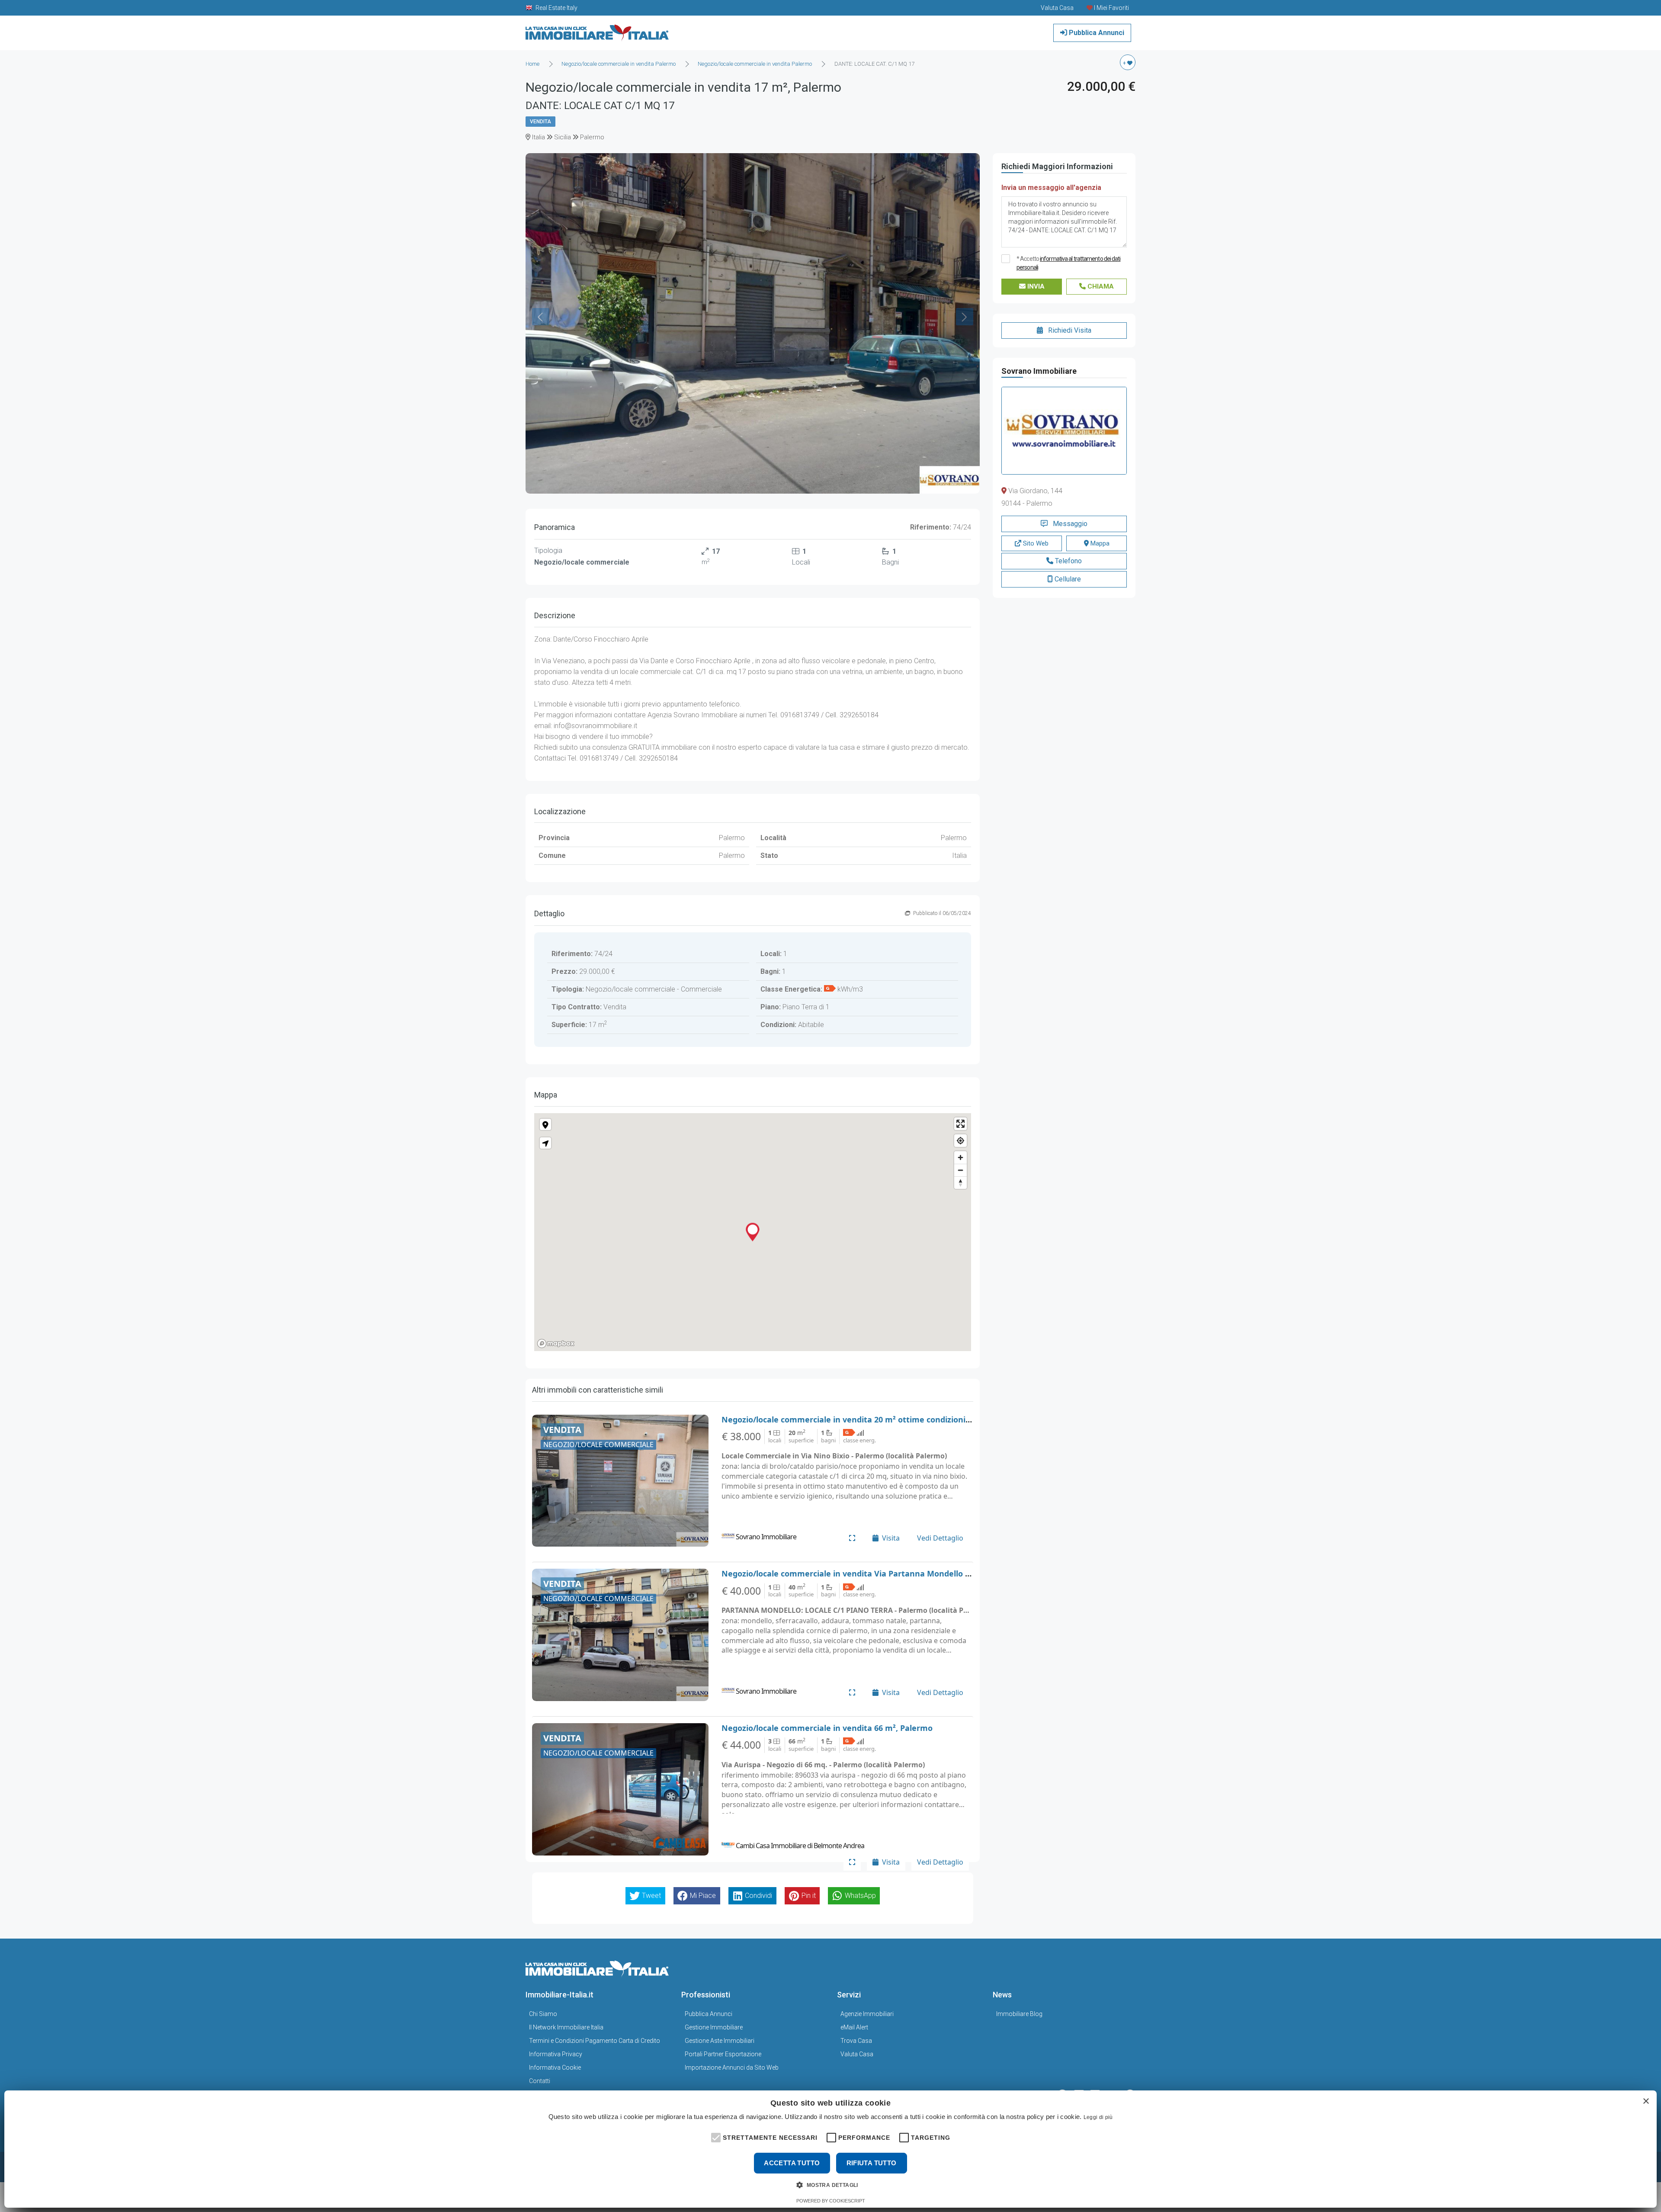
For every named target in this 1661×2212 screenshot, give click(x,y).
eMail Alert (854, 2027)
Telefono (1068, 561)
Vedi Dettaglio (940, 1538)
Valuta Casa (857, 2054)
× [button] (1646, 2101)
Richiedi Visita (1069, 330)
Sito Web (1035, 543)
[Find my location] (960, 1141)
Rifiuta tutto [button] (872, 2163)
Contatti (540, 2081)
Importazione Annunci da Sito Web (732, 2068)
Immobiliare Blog (1019, 2014)
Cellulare (1067, 579)
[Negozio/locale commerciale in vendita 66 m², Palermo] (620, 1789)
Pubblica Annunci (1096, 33)
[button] (715, 2137)
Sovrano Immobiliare (1039, 371)
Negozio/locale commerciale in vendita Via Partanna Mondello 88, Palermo (866, 1573)
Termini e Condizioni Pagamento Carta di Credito (595, 2041)
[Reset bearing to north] (960, 1183)
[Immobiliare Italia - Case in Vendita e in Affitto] (597, 30)
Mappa (1099, 543)
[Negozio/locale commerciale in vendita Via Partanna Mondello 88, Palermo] (620, 1635)
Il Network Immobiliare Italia (566, 2027)
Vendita (540, 122)
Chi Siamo (543, 2014)
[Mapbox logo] (556, 1344)
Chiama (1100, 286)
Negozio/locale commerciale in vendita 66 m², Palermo (827, 1728)
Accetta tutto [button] (792, 2163)
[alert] (830, 2149)
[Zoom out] (960, 1170)
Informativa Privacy (556, 2054)
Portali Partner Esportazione (723, 2054)
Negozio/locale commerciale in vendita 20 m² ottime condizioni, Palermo (862, 1419)
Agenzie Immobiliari (867, 2014)
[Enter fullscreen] (960, 1124)
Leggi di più (1098, 2117)
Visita (891, 1538)
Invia (1035, 286)
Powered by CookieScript (831, 2201)
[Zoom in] (960, 1157)
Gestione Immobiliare (714, 2027)
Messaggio (1069, 524)
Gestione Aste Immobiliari (720, 2041)
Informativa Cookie (555, 2068)
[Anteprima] (852, 1538)
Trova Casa (856, 2041)
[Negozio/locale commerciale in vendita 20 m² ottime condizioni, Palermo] (620, 1481)
